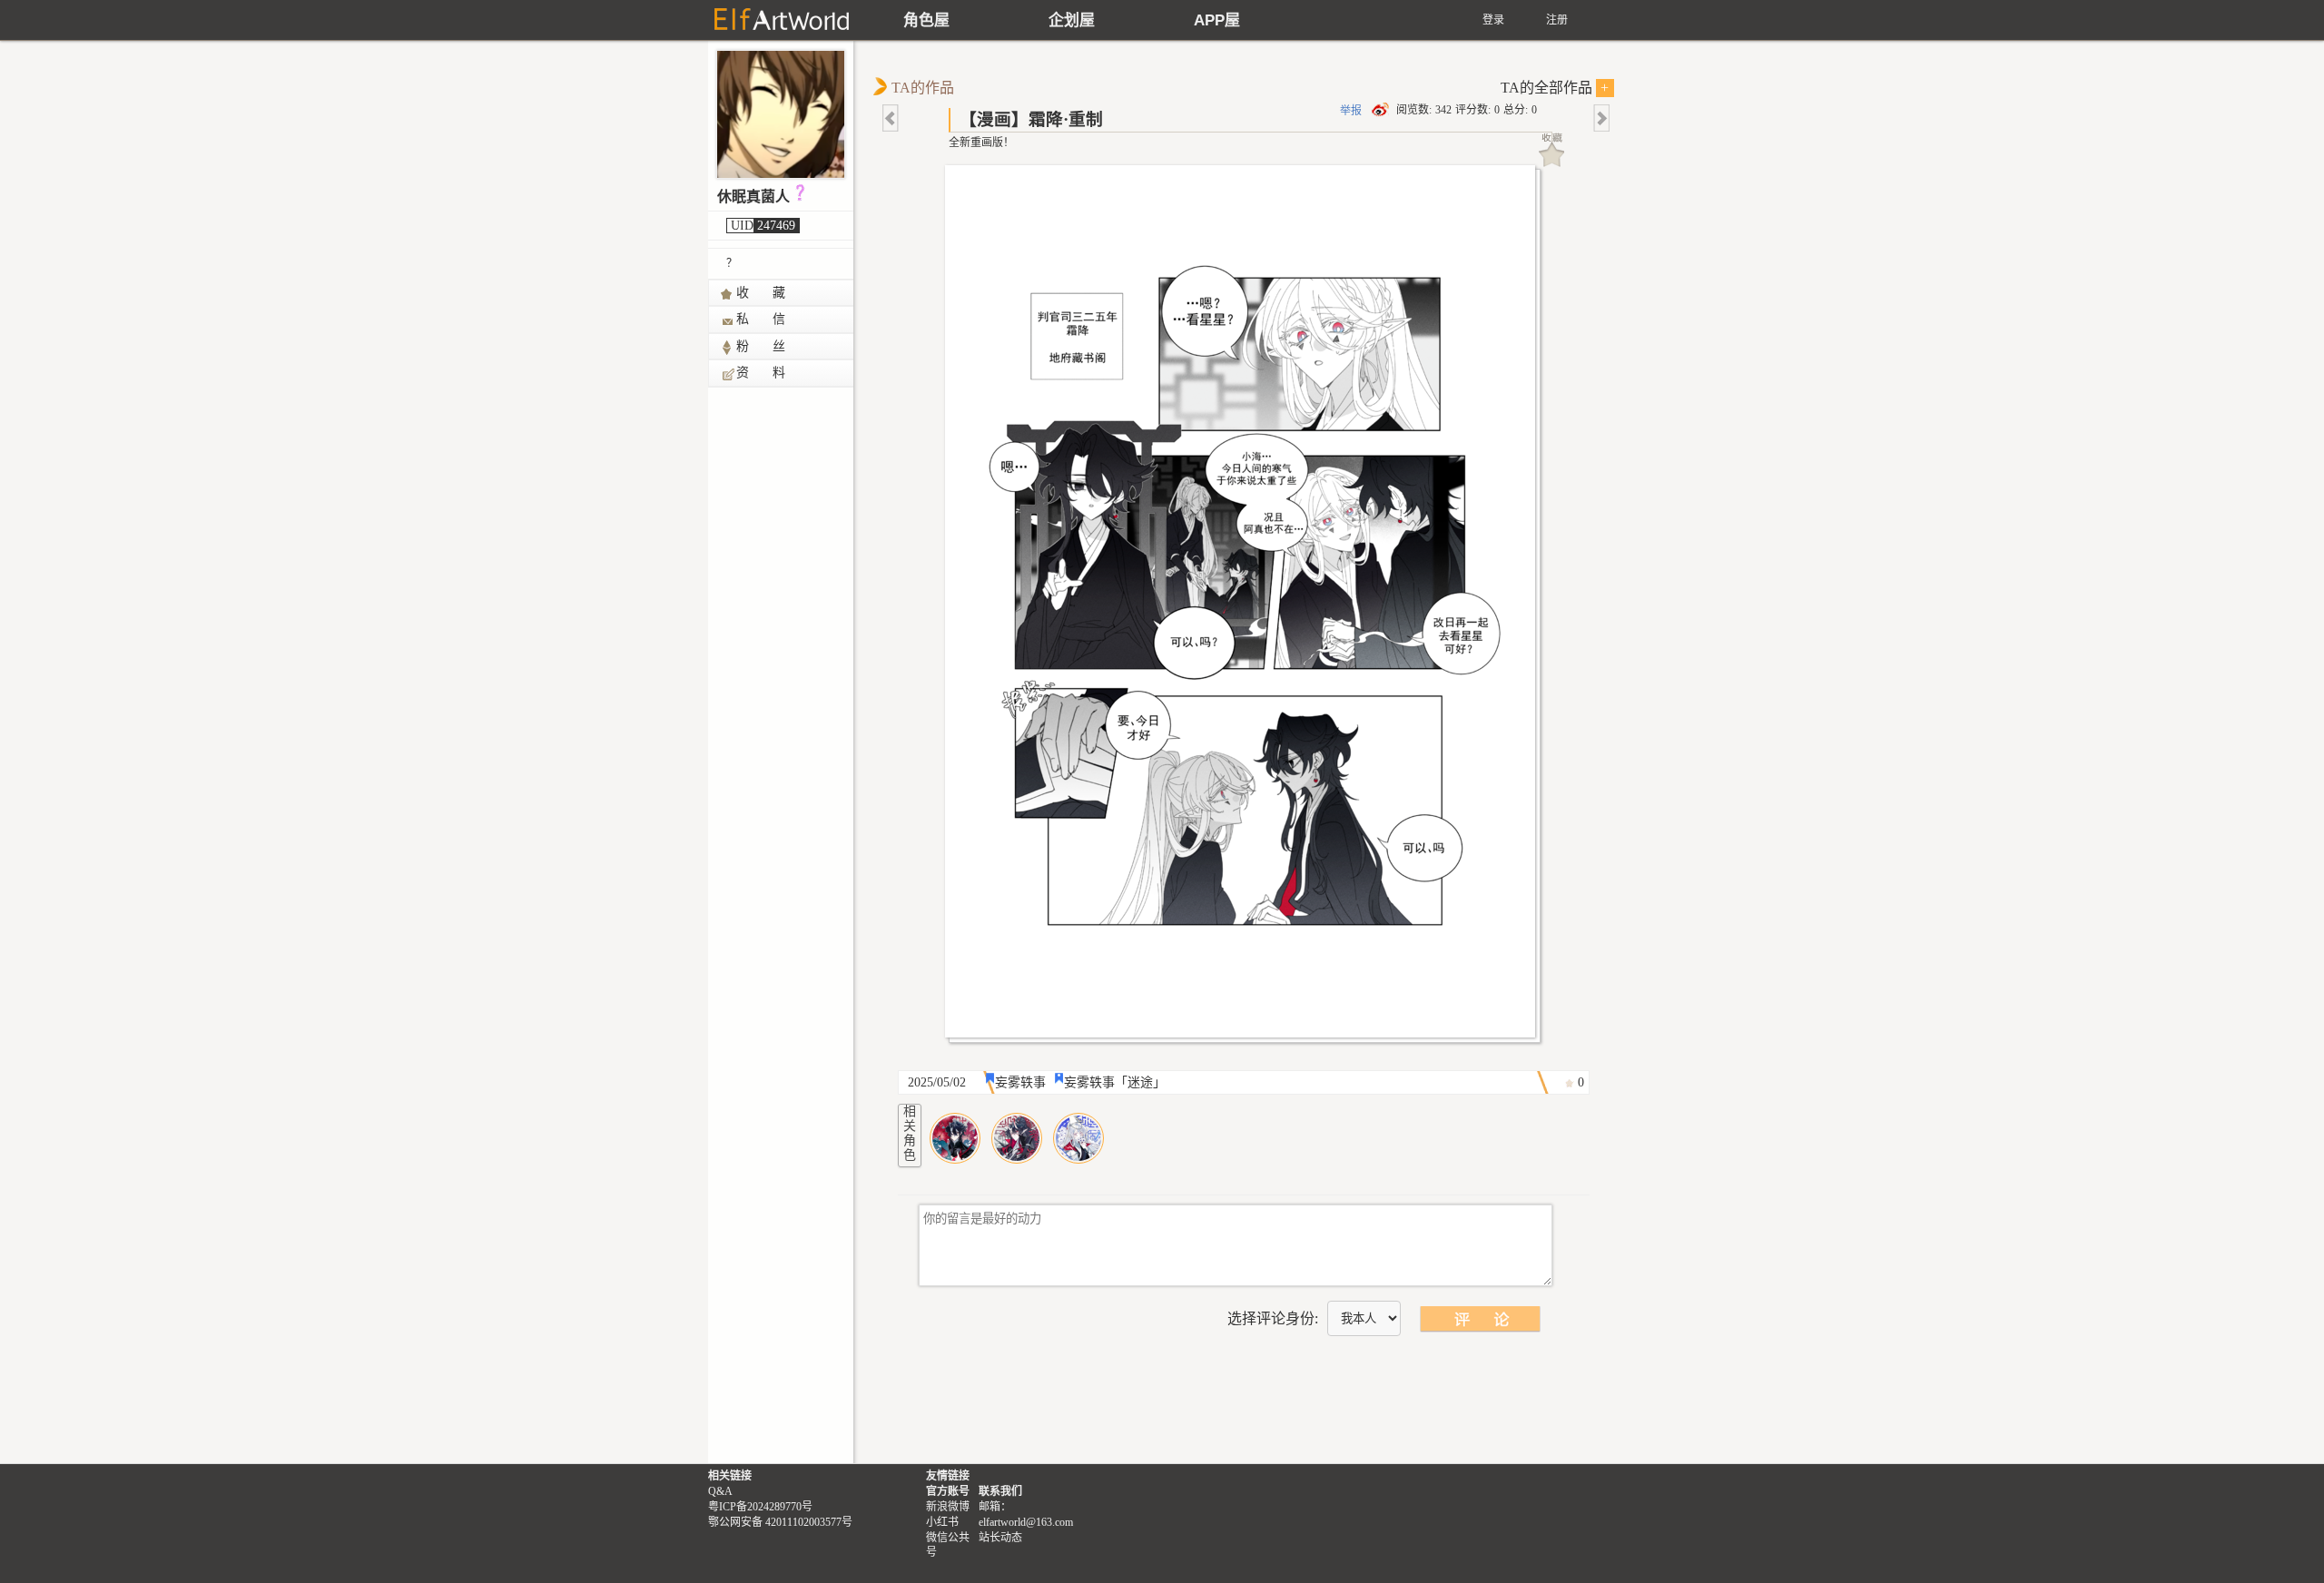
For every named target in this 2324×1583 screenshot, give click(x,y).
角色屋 (926, 20)
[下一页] (1600, 118)
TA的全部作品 (1555, 88)
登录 (1493, 20)
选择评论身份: (1273, 1318)
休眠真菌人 (753, 197)
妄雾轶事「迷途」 (1115, 1082)
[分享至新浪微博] (1382, 110)
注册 (1557, 20)
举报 (1351, 111)
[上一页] (891, 118)
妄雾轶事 (1020, 1082)
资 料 (762, 373)
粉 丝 (762, 346)
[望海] (955, 1138)
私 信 (762, 319)
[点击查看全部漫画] (1245, 606)
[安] (1078, 1138)
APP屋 (1217, 20)
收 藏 (762, 293)
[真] (1017, 1138)
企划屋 (1072, 20)
